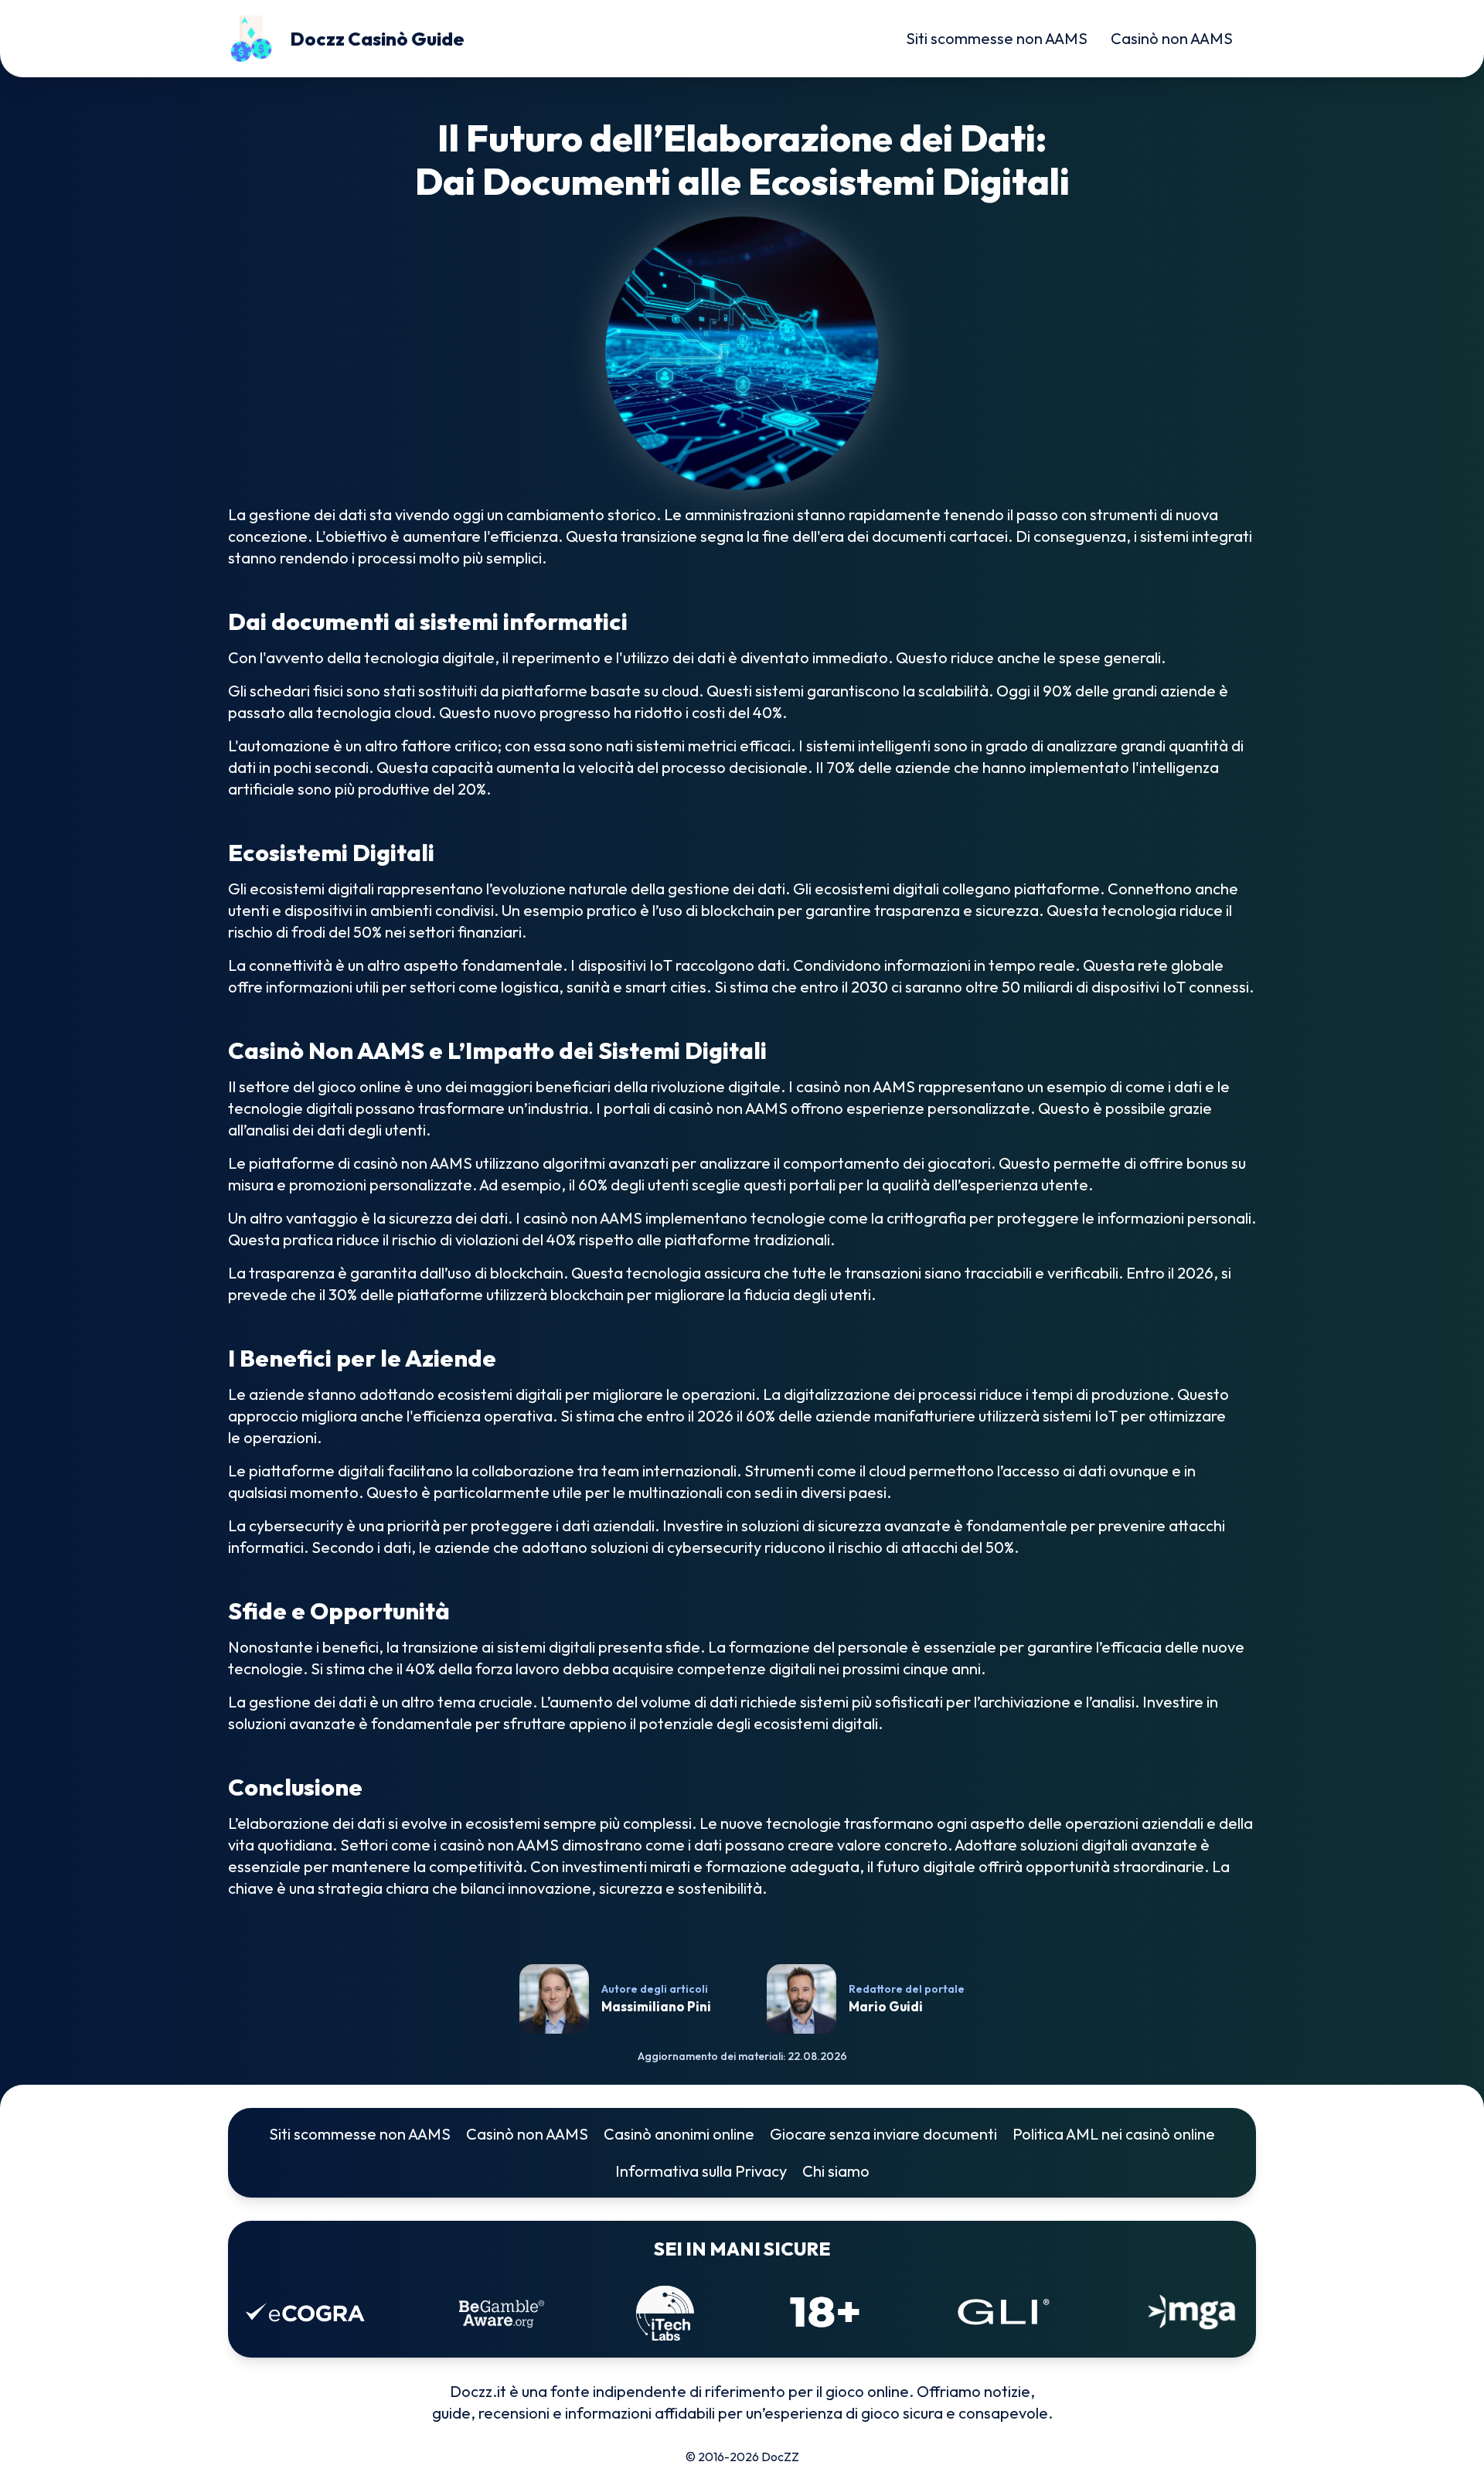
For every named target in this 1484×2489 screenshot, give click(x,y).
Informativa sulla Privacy (701, 2171)
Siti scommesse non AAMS (997, 38)
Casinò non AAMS (1172, 38)
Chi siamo (836, 2171)
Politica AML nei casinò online (1114, 2134)
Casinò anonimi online (679, 2134)
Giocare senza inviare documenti (883, 2134)
